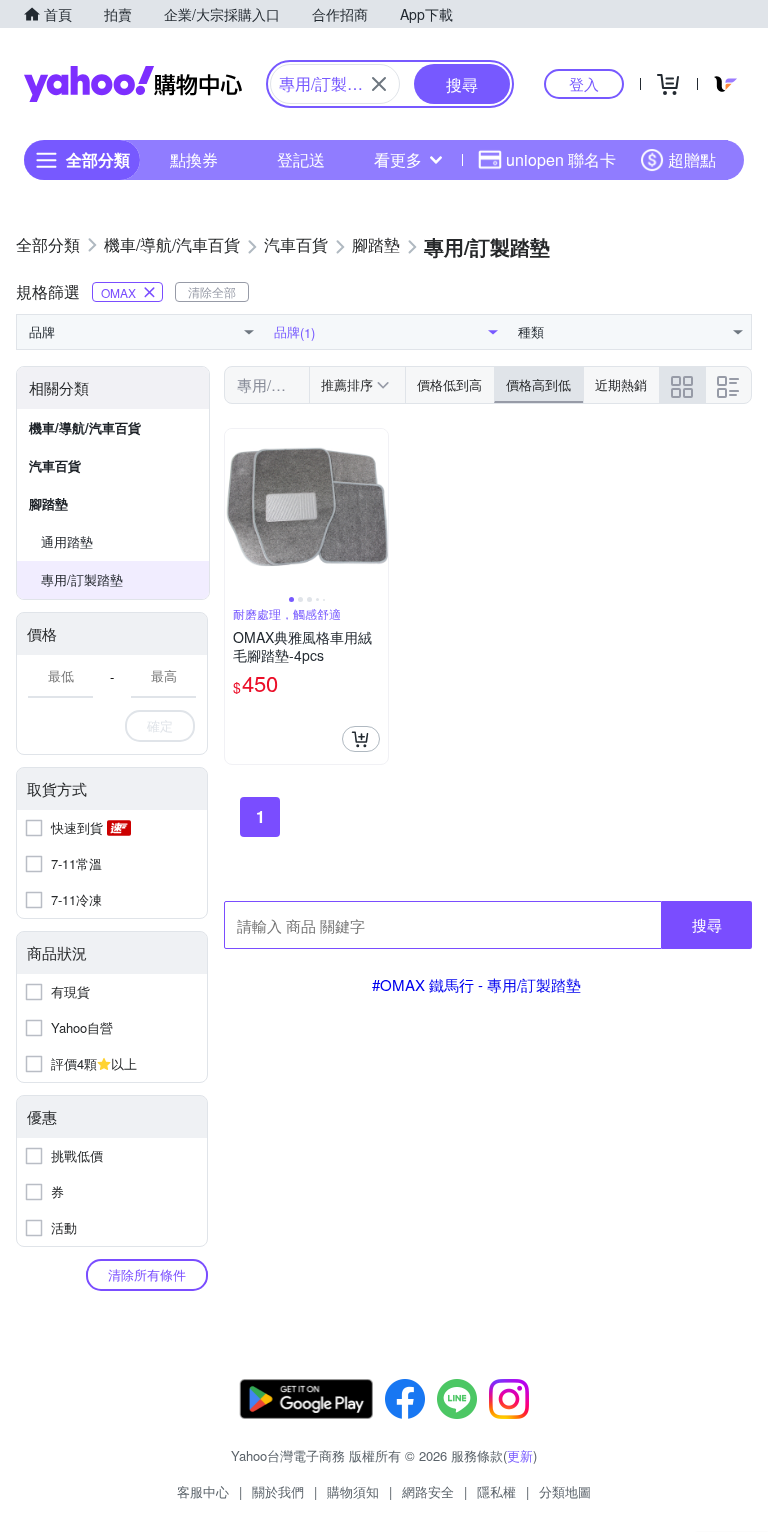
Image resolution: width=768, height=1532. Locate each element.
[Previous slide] (238, 511)
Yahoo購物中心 (133, 84)
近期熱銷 (621, 384)
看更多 (398, 159)
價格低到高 (449, 384)
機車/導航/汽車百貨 (85, 427)
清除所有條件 (147, 1274)
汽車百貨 (55, 465)
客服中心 (203, 1491)
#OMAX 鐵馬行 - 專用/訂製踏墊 (476, 984)
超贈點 (692, 159)
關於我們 (278, 1491)
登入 (584, 83)
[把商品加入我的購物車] (361, 739)
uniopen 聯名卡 (561, 159)
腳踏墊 (48, 503)
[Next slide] (375, 511)
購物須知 (353, 1491)
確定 (160, 725)
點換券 (194, 159)
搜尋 (707, 924)
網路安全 (428, 1491)
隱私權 (496, 1491)
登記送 (301, 159)
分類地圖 (565, 1491)
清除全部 (212, 291)
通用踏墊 (67, 541)
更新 (520, 1455)
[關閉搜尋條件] (379, 84)
